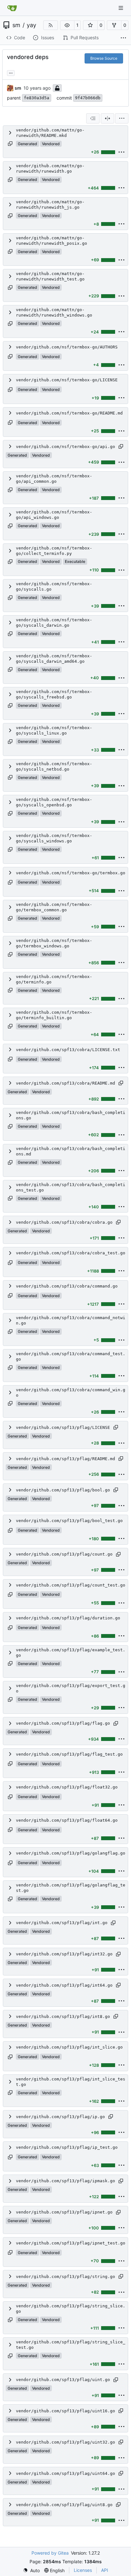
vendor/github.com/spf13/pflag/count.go (64, 1554)
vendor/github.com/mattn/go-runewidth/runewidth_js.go (50, 205)
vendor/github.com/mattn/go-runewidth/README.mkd (50, 133)
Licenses (83, 2570)
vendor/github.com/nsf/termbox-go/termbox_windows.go (54, 943)
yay (31, 25)
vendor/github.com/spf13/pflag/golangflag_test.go (71, 1888)
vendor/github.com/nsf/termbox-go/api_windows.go (54, 515)
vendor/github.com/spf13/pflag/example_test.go (71, 1653)
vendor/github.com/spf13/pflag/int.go (62, 1923)
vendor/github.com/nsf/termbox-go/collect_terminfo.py (54, 551)
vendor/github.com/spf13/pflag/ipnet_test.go (71, 2243)
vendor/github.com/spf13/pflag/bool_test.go (69, 1521)
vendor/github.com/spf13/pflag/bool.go (63, 1490)
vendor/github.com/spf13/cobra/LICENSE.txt (68, 1050)
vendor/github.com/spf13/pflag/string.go (65, 2277)
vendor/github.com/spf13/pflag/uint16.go (65, 2411)
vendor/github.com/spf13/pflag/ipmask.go (65, 2181)
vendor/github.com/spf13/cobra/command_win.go (71, 1393)
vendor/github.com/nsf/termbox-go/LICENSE (67, 380)
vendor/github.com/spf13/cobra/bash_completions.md (71, 1151)
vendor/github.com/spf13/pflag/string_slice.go (71, 2309)
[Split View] (107, 118)
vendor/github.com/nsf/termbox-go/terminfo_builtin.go (54, 1015)
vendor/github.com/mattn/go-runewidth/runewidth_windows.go (54, 312)
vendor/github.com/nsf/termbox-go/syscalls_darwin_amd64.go (54, 659)
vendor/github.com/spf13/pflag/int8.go (63, 2016)
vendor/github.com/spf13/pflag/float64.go (67, 1820)
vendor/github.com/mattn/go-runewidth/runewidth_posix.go (52, 241)
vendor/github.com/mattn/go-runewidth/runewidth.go (50, 168)
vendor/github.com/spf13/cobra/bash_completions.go (71, 1115)
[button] (67, 25)
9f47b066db (88, 98)
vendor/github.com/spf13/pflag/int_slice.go (69, 2047)
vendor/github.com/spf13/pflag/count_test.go (71, 1585)
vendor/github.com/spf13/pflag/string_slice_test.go (71, 2345)
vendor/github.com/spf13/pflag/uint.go (63, 2380)
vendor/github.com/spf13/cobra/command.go (67, 1286)
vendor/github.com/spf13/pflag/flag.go (63, 1723)
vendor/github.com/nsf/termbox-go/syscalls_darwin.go (54, 623)
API (105, 2570)
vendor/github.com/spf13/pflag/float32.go (67, 1787)
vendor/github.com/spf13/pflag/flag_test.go (69, 1754)
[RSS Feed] (51, 25)
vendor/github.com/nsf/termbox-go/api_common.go (54, 479)
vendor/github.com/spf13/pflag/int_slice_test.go (71, 2082)
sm (16, 25)
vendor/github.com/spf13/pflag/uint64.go (65, 2473)
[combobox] (93, 118)
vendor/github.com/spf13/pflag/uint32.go (65, 2442)
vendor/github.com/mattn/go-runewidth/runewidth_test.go (50, 276)
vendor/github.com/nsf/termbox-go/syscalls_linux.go (54, 730)
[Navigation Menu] (121, 8)
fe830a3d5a (37, 98)
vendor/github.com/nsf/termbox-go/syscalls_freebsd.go (54, 694)
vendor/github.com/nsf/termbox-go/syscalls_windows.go (54, 838)
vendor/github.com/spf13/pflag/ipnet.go (64, 2212)
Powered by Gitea (50, 2553)
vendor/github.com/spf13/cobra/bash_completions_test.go (71, 1187)
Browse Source (104, 58)
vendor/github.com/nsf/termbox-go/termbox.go (71, 873)
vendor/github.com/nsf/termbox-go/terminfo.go (54, 979)
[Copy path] (10, 144)
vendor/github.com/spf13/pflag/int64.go (64, 1985)
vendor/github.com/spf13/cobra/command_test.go (71, 1356)
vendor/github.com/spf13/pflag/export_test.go (71, 1688)
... (11, 72)
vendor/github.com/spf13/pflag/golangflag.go (71, 1853)
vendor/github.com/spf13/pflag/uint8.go (64, 2505)
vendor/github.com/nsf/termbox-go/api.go (65, 447)
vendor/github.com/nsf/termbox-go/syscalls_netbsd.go (54, 766)
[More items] (123, 38)
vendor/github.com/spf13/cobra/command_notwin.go (71, 1320)
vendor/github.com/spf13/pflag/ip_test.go (67, 2147)
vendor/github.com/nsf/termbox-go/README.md (69, 413)
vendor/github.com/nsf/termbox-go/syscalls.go (54, 586)
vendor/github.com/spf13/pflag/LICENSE (63, 1427)
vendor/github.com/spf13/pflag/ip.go (60, 2117)
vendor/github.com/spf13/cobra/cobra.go (64, 1222)
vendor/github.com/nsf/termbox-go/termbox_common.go (54, 907)
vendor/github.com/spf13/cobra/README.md (65, 1083)
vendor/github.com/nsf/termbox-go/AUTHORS (67, 347)
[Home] (12, 8)
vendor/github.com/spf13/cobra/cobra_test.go (71, 1253)
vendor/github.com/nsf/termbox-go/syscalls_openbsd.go (54, 802)
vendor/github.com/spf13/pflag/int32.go (64, 1954)
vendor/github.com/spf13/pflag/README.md (65, 1459)
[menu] (122, 118)
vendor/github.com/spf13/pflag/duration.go (68, 1618)
